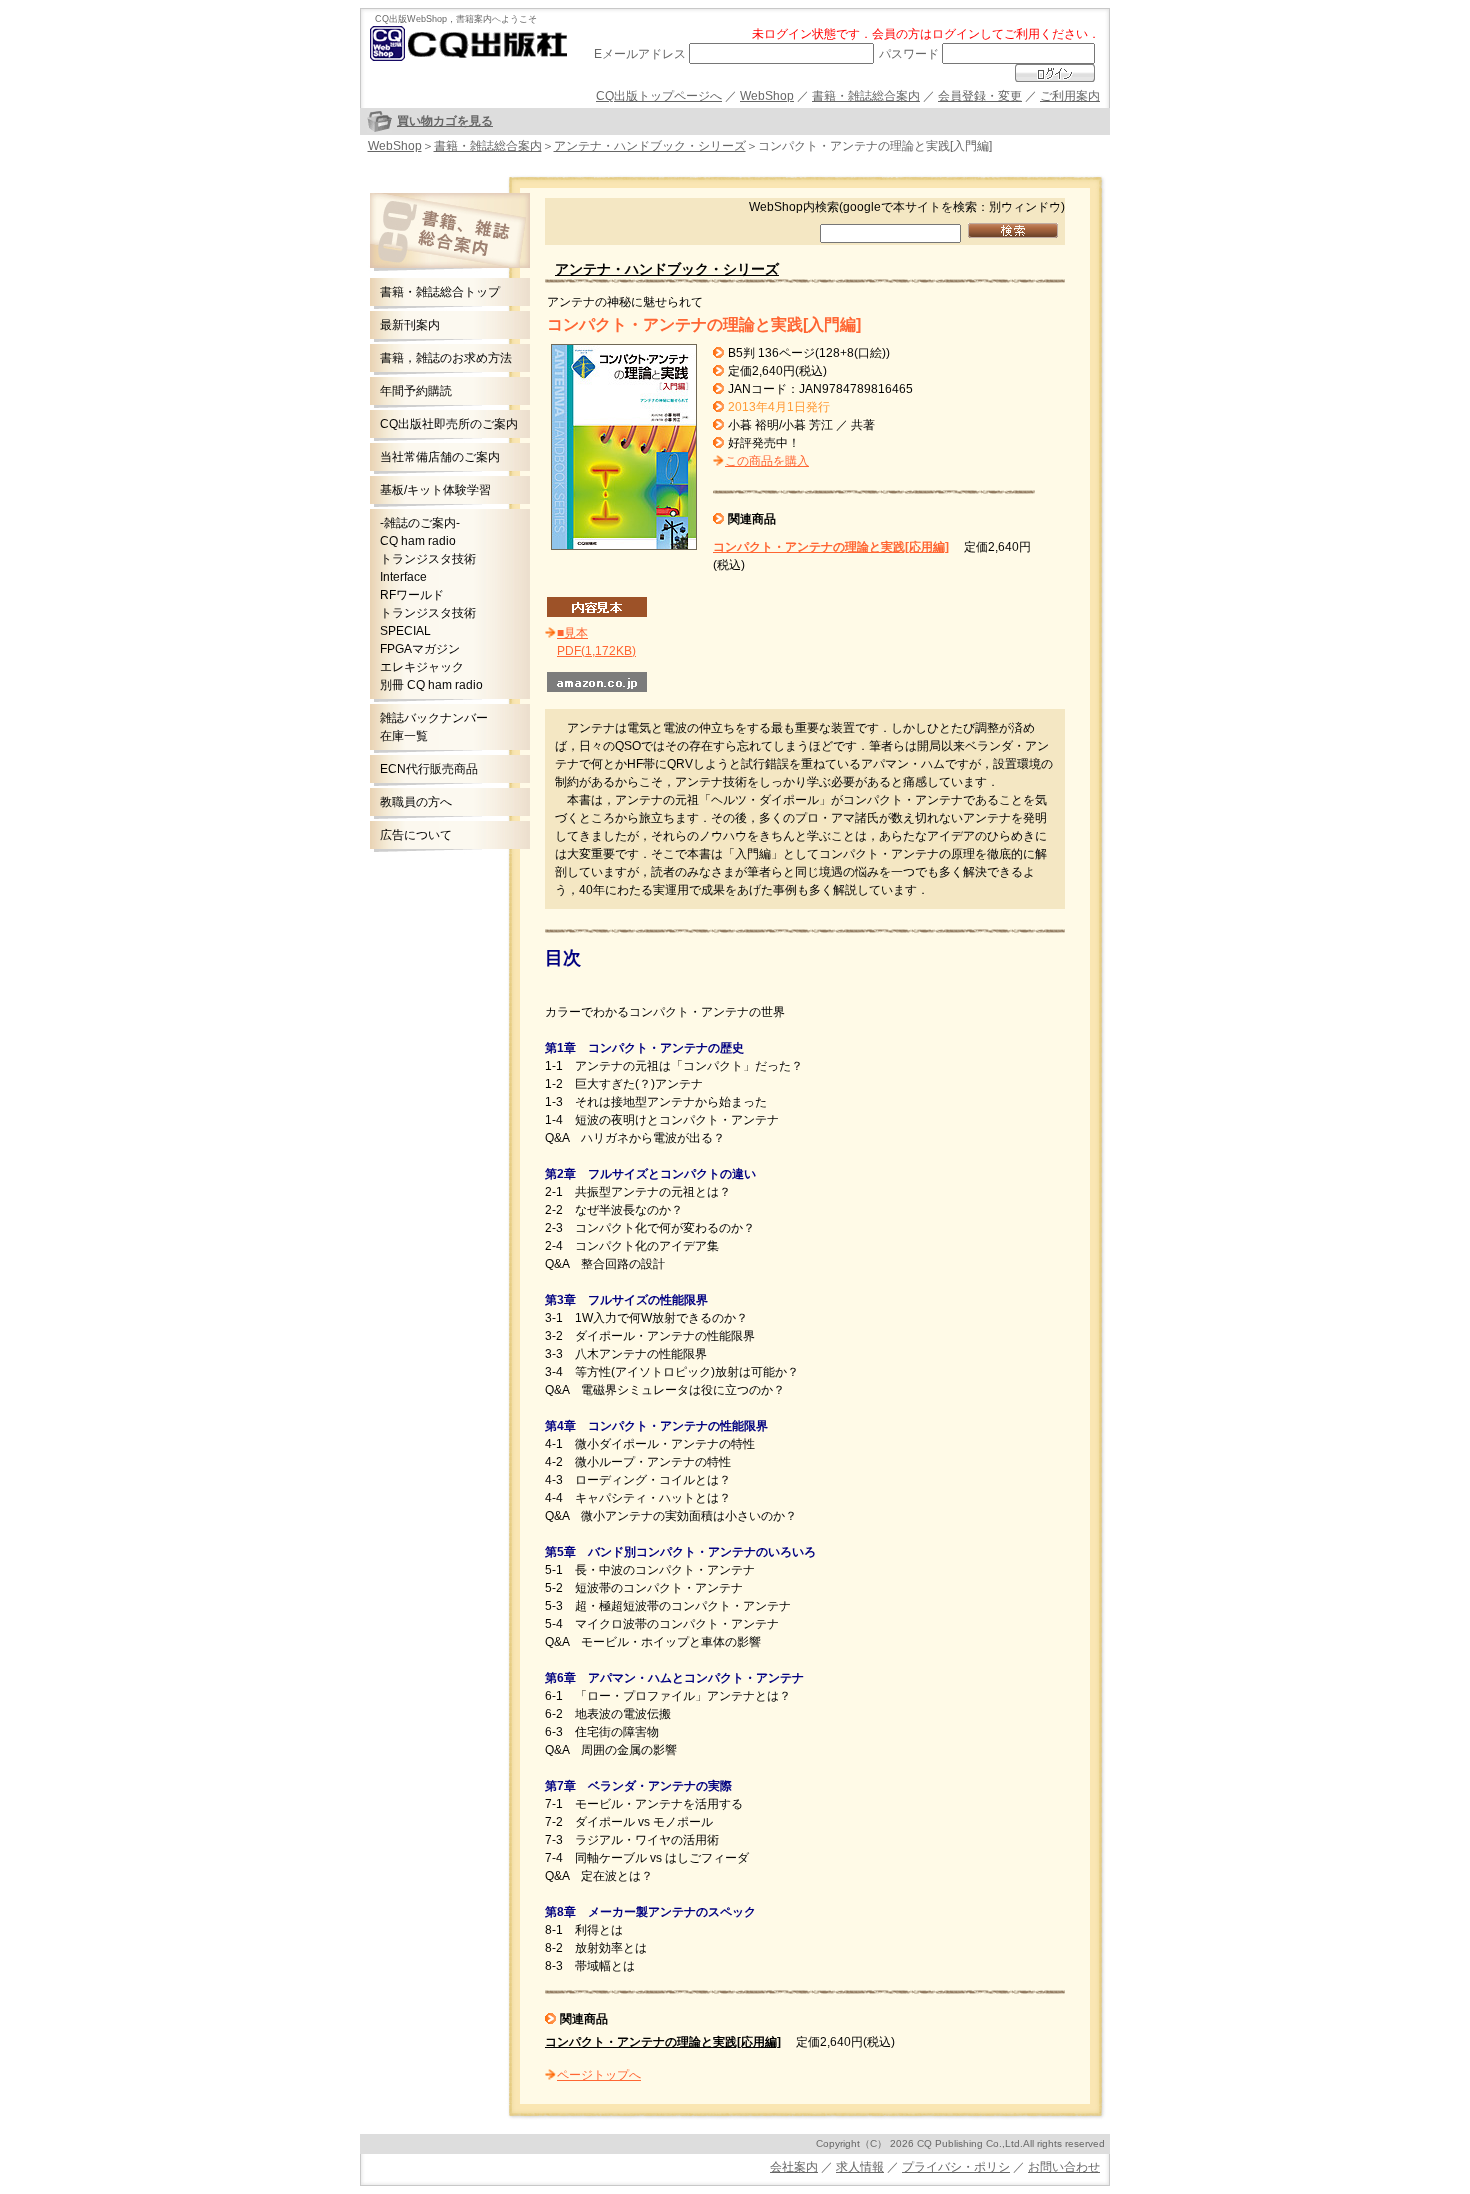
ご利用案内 (1070, 96)
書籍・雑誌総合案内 (866, 96)
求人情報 (860, 2167)
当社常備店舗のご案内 (440, 457)
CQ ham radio (418, 541)
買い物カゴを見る (445, 121)
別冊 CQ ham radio (431, 685)
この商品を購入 (767, 461)
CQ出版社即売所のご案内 (449, 424)
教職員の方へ (416, 802)
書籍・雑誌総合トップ (440, 292)
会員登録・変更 (980, 96)
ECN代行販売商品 (429, 769)
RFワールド (412, 595)
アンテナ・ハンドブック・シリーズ (650, 146)
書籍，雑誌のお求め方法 (446, 358)
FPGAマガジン (420, 649)
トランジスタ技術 (428, 559)
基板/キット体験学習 (435, 490)
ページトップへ (599, 2075)
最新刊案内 (410, 325)
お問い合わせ (1064, 2167)
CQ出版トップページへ (659, 96)
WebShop (767, 96)
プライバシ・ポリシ (956, 2167)
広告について (416, 835)
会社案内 (794, 2167)
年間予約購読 (416, 391)
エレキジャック (422, 667)
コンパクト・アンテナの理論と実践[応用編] (831, 547)
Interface (403, 577)
